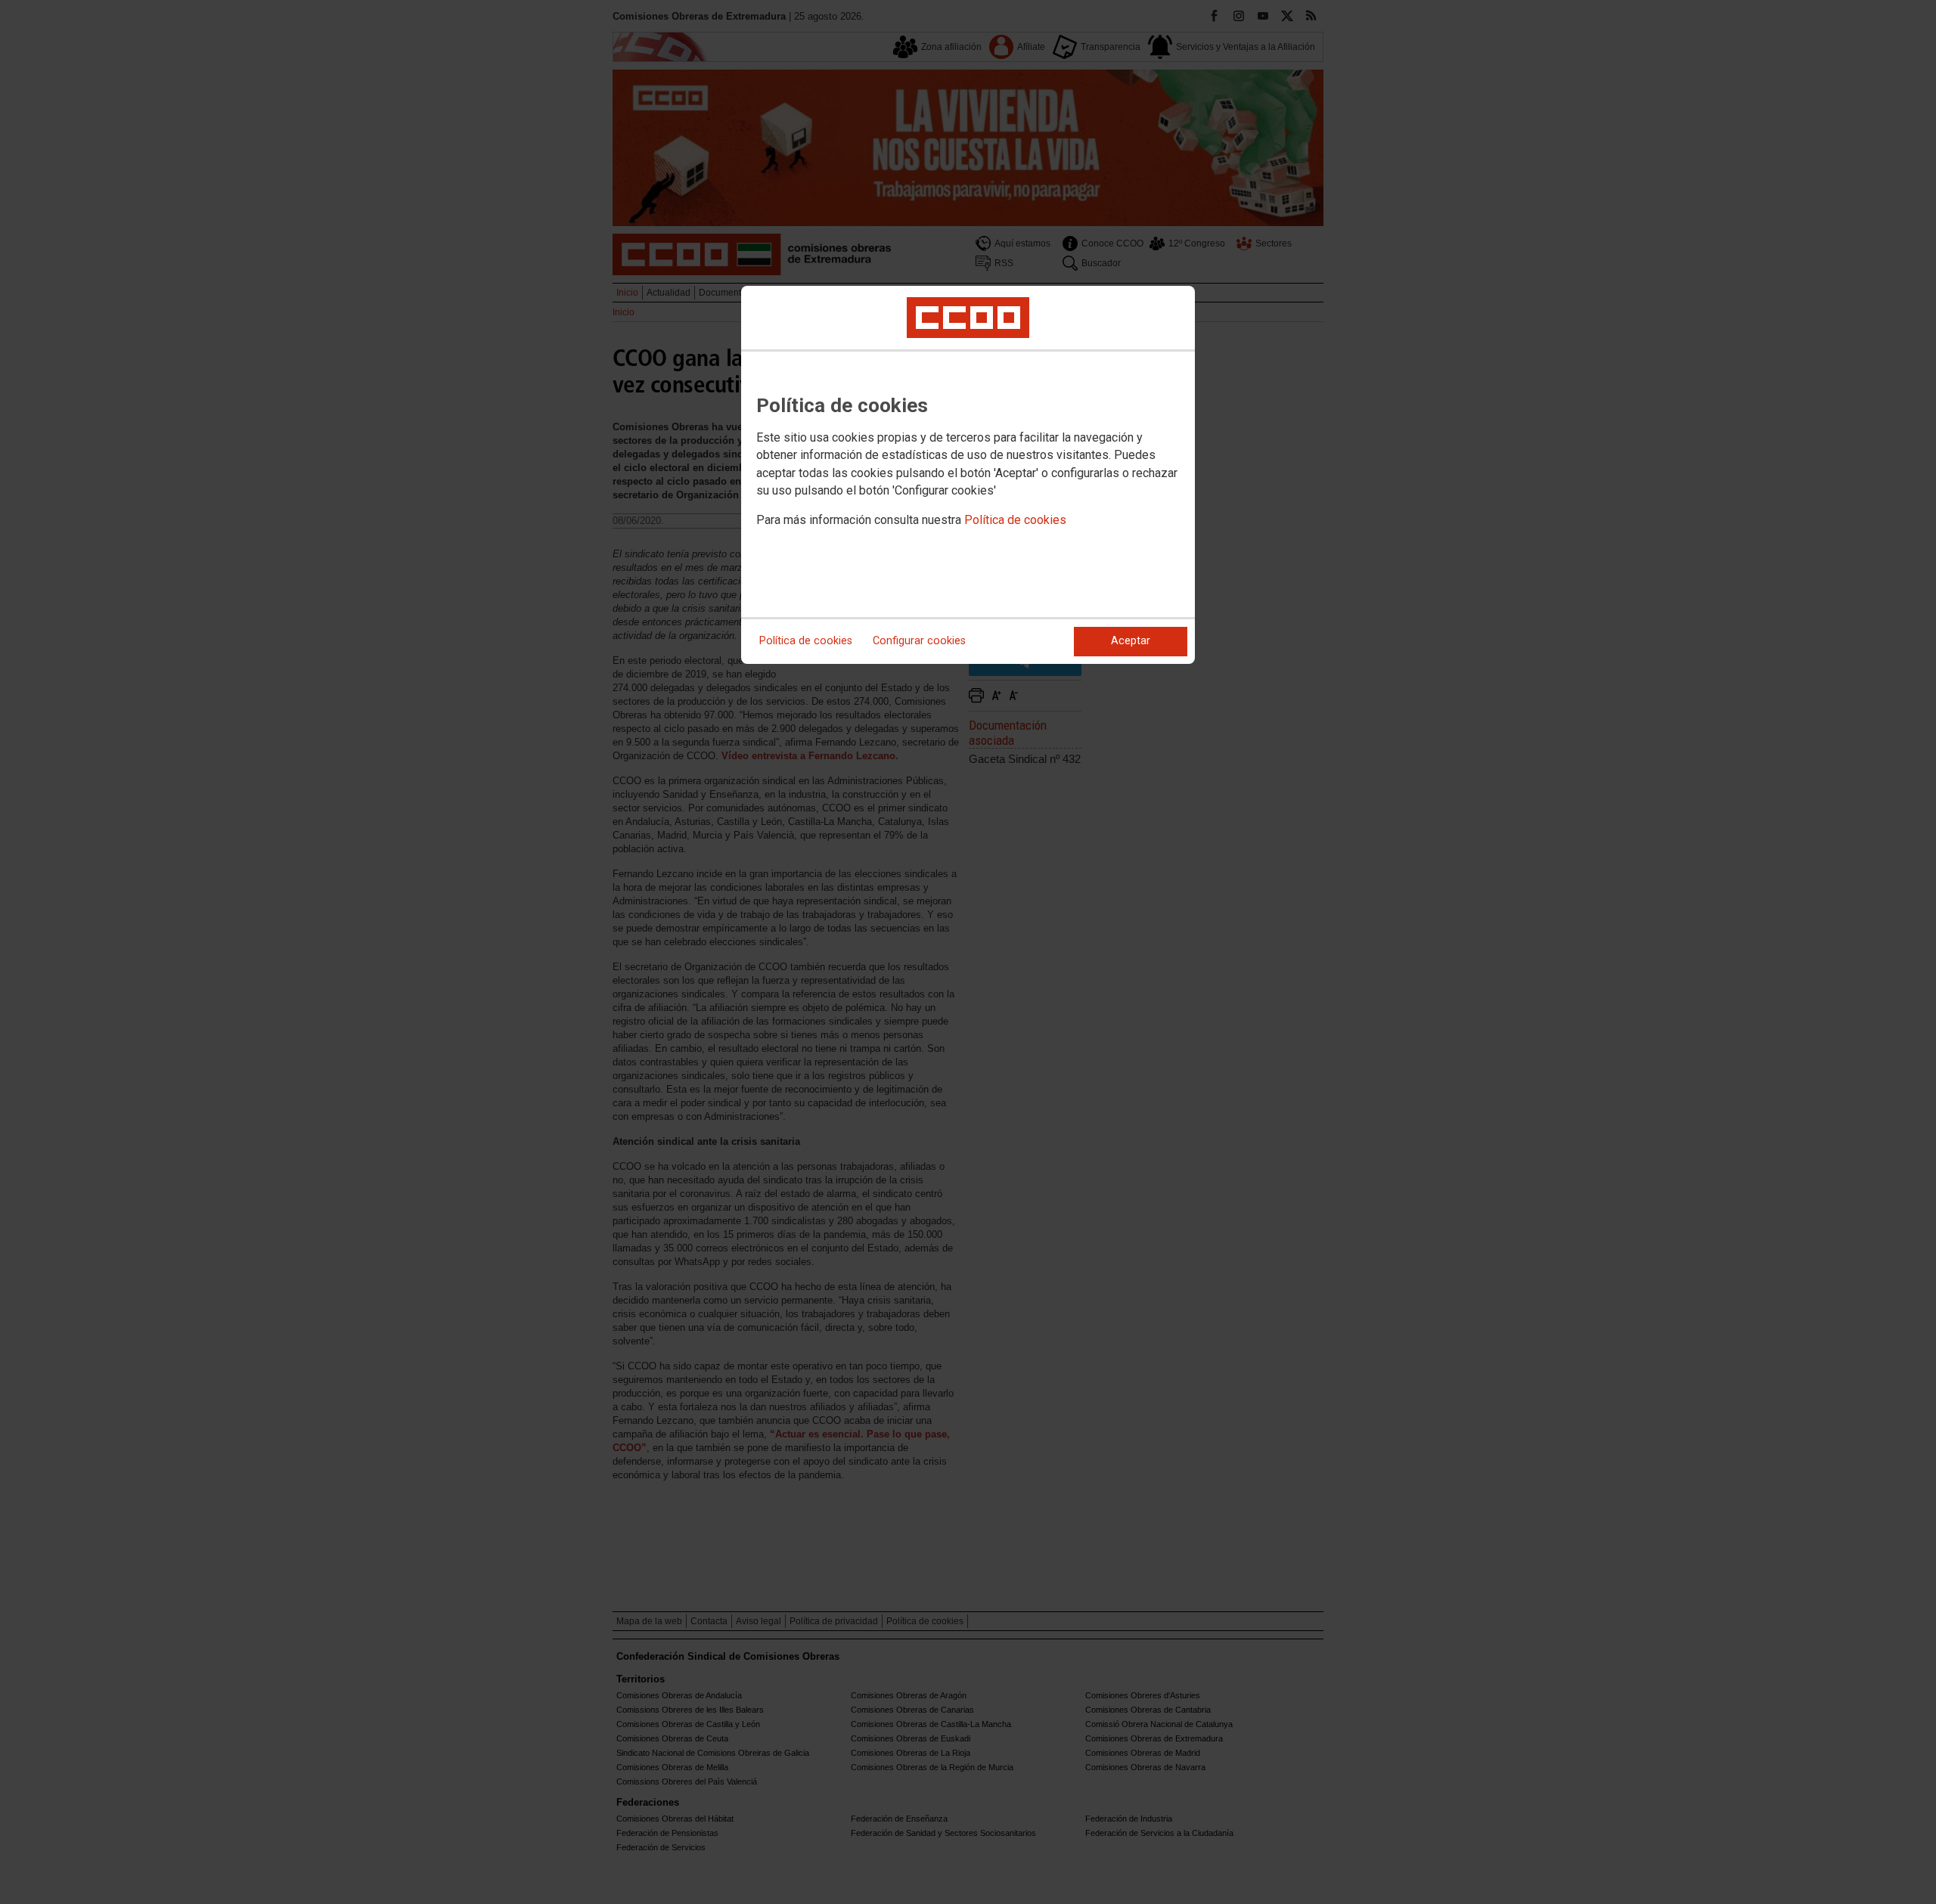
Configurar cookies (919, 641)
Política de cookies (1015, 520)
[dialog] (968, 475)
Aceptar (1131, 641)
